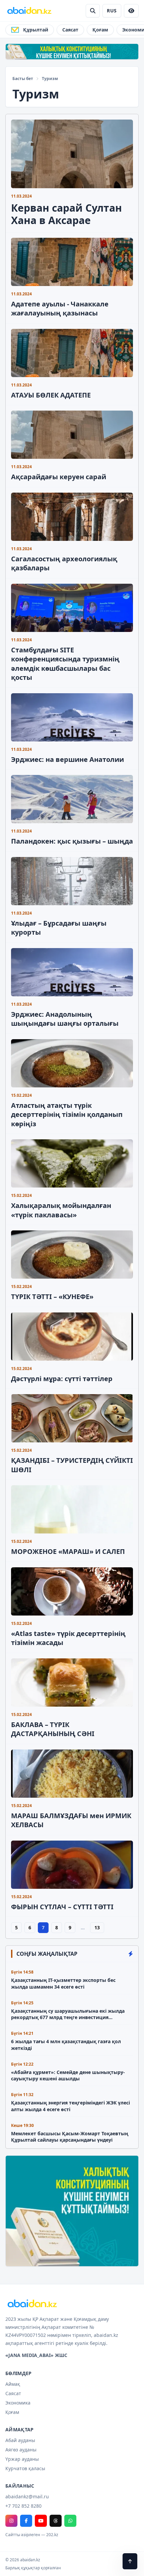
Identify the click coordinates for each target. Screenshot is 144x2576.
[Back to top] (130, 2561)
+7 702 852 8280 (23, 2506)
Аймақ (13, 2384)
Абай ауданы (20, 2440)
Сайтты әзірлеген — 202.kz (32, 2535)
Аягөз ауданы (21, 2450)
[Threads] (56, 2521)
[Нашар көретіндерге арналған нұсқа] (131, 11)
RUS (112, 11)
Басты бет (23, 79)
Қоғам (100, 30)
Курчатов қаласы (25, 2468)
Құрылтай (36, 30)
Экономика (18, 2403)
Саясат (70, 30)
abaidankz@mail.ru (27, 2496)
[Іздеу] (93, 11)
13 (97, 1927)
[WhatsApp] (70, 2521)
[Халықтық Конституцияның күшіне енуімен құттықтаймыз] (72, 52)
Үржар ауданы (22, 2459)
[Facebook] (26, 2521)
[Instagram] (11, 2521)
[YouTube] (41, 2521)
